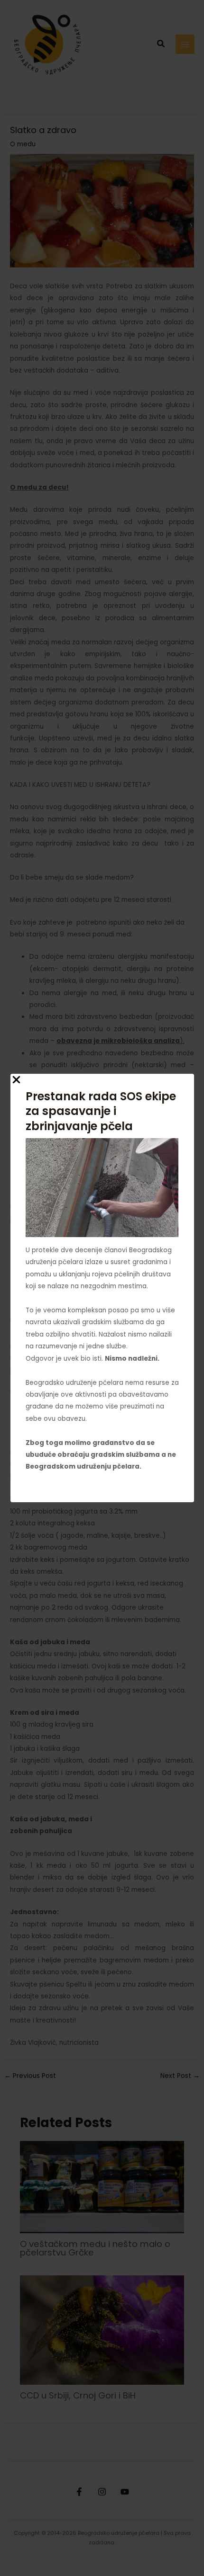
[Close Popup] (16, 1080)
